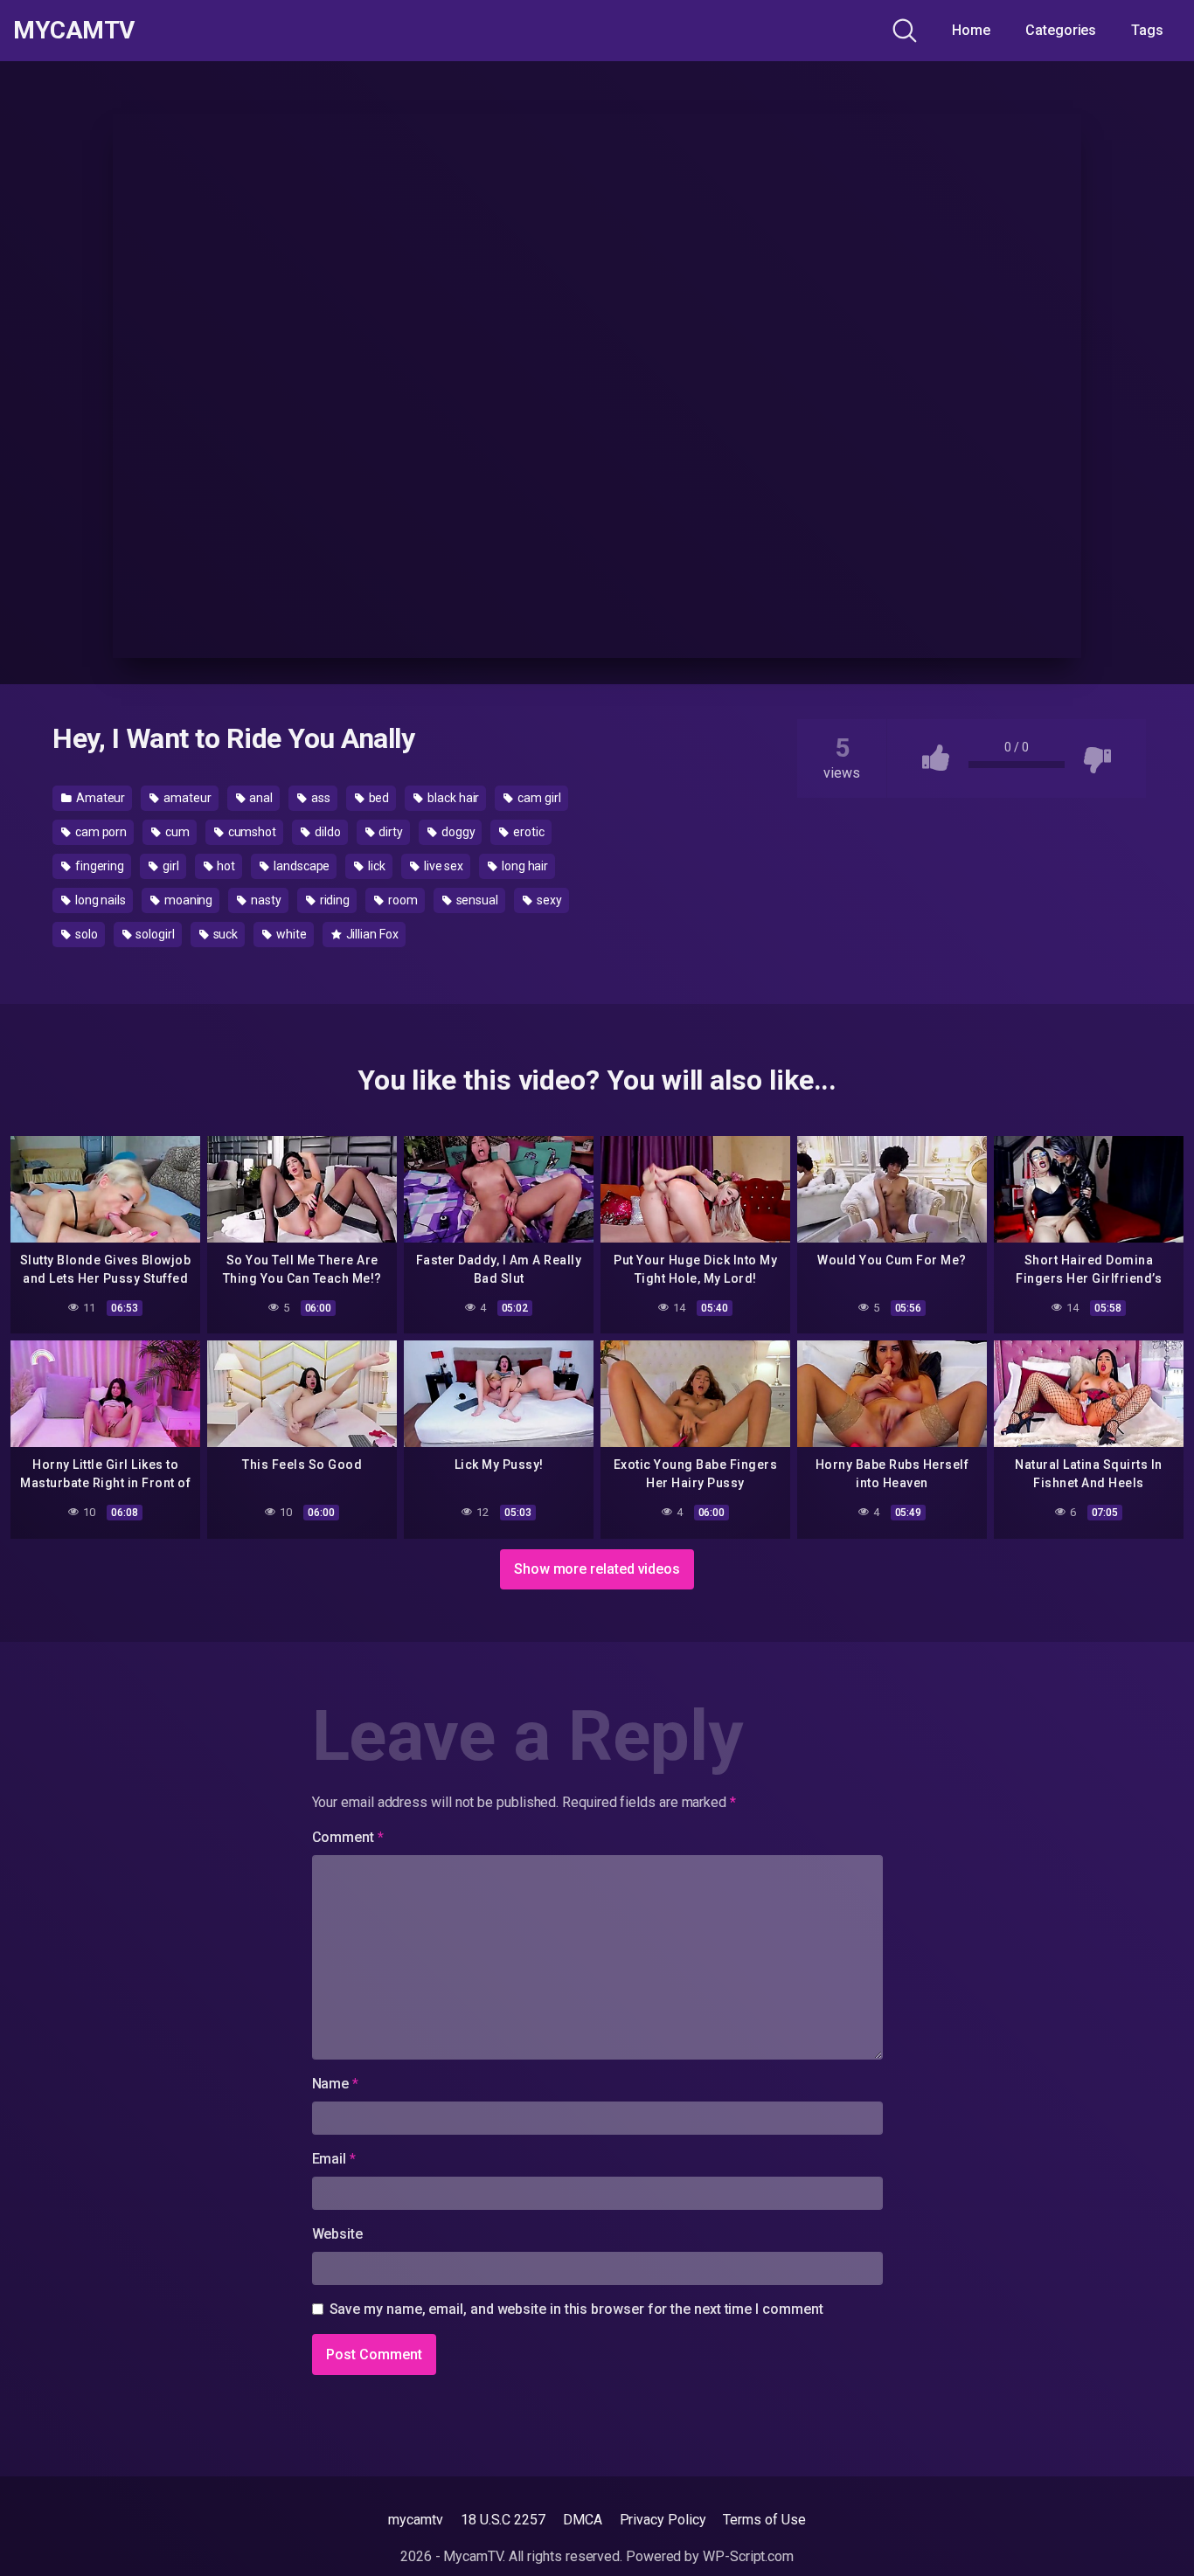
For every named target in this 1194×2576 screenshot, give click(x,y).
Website (337, 2234)
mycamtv (415, 2520)
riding (333, 900)
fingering (98, 866)
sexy (548, 900)
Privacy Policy (663, 2520)
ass (319, 798)
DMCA (583, 2520)
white (290, 934)
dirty (389, 832)
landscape (300, 866)
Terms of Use (764, 2520)
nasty (265, 900)
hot (226, 866)
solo (85, 934)
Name (336, 2084)
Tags (1147, 30)
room (402, 900)
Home (971, 30)
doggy (457, 832)
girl (170, 866)
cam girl (538, 798)
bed (378, 798)
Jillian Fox (371, 934)
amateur (186, 798)
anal (260, 798)
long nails (99, 900)
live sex (442, 866)
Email (334, 2159)
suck (225, 934)
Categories (1061, 30)
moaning (187, 900)
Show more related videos (597, 1569)
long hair (524, 866)
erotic (527, 832)
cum (176, 832)
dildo (326, 832)
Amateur (99, 798)
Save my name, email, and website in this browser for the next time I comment (576, 2309)
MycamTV (74, 31)
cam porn (100, 832)
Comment (348, 1837)
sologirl (153, 934)
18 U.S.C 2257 (503, 2520)
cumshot (251, 832)
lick (375, 866)
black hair (452, 798)
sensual (476, 900)
